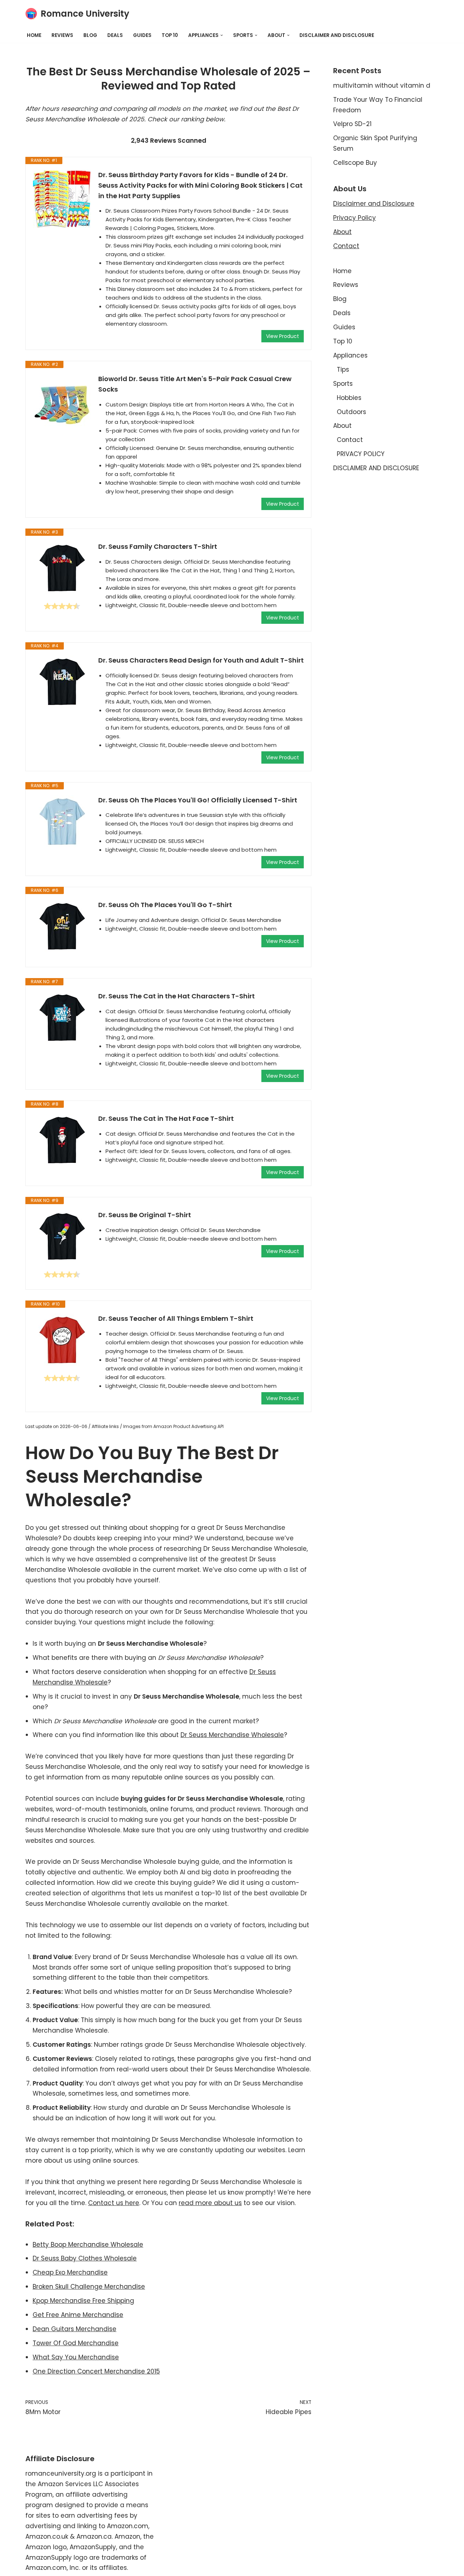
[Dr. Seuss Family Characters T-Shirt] (62, 569)
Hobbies (349, 398)
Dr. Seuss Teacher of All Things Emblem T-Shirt (176, 1318)
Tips (343, 370)
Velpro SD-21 (352, 124)
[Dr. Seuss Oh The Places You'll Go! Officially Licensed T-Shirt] (62, 822)
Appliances (350, 355)
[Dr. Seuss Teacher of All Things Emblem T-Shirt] (62, 1341)
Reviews (62, 35)
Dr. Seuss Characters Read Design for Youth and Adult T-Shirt (201, 660)
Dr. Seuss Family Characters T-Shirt (158, 546)
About (342, 232)
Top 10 (170, 35)
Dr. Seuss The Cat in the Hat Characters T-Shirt (177, 996)
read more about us (210, 2203)
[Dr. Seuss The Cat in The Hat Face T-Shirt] (62, 1141)
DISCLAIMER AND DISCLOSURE (337, 35)
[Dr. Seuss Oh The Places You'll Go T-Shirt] (62, 927)
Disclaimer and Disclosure (374, 204)
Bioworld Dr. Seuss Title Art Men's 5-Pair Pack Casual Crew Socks (195, 384)
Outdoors (351, 412)
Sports (343, 384)
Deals (115, 35)
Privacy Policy (355, 218)
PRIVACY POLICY (361, 454)
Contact (346, 246)
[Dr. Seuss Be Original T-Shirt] (62, 1237)
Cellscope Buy (355, 163)
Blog (90, 35)
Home (34, 35)
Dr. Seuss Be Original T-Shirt (145, 1215)
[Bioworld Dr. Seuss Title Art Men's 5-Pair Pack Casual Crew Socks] (62, 403)
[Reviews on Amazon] (62, 606)
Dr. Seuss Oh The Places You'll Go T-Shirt (165, 905)
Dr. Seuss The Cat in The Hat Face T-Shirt (166, 1118)
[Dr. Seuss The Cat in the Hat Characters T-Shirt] (62, 1018)
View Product (283, 336)
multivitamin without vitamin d (382, 85)
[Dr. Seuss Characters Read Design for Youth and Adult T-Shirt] (62, 682)
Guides (142, 35)
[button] (222, 35)
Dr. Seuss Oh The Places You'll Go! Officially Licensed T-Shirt (198, 800)
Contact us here (114, 2203)
